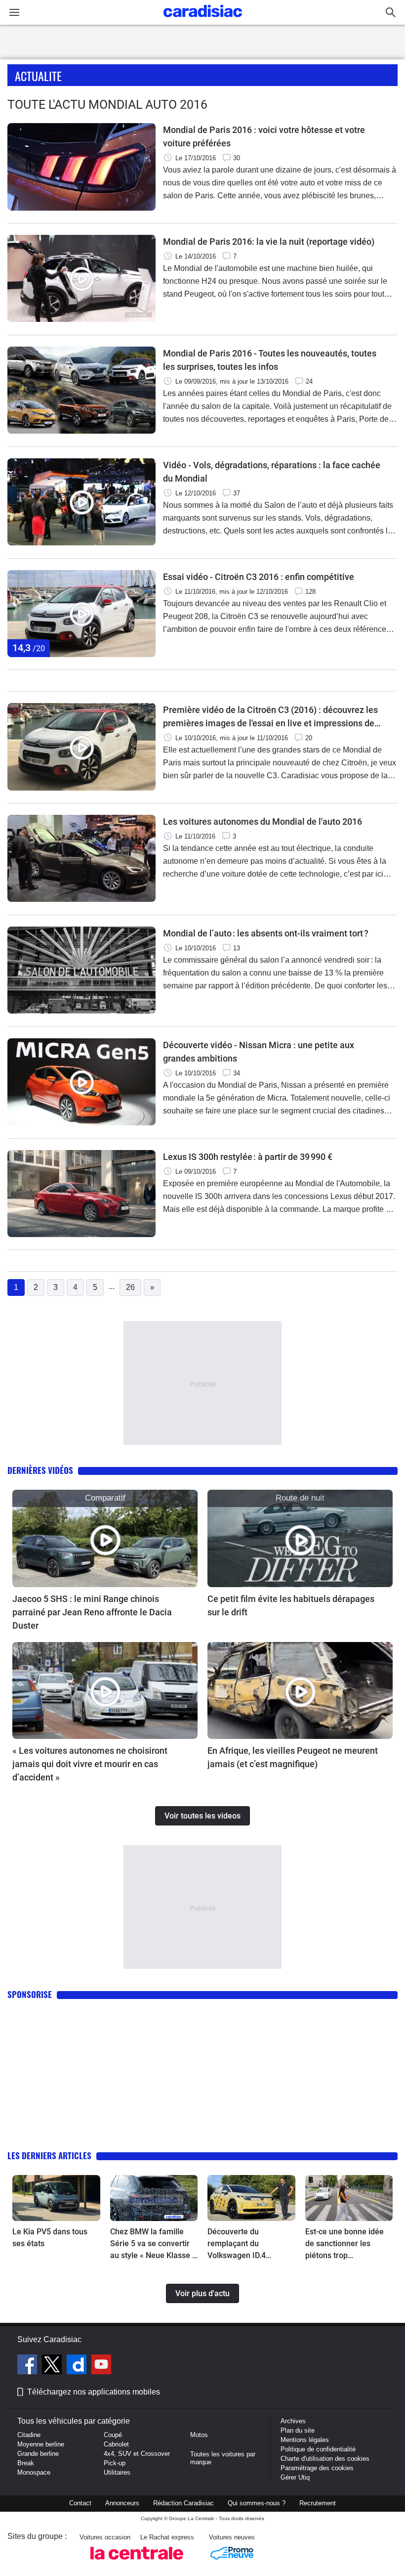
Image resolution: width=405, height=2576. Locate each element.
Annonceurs (122, 2503)
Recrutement (318, 2503)
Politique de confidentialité (318, 2449)
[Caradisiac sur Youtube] (101, 2366)
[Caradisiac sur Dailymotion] (78, 2366)
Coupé (113, 2435)
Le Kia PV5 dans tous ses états (50, 2238)
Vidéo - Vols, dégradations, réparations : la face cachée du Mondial (272, 472)
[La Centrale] (137, 2562)
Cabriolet (116, 2444)
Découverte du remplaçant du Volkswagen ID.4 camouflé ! (237, 2244)
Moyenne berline (41, 2444)
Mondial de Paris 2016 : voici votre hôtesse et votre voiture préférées (264, 136)
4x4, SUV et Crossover (137, 2454)
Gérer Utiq (295, 2477)
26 (130, 1287)
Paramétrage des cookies (317, 2468)
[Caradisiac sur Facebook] (28, 2366)
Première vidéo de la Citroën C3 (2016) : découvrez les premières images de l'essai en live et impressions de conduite (270, 717)
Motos (199, 2435)
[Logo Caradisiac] (203, 20)
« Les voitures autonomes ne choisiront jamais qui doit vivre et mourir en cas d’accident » (90, 1764)
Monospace (34, 2472)
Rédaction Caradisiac (183, 2503)
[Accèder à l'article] (105, 1538)
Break (26, 2463)
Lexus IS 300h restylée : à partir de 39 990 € (248, 1157)
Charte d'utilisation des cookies (325, 2459)
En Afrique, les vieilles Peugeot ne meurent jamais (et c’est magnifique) (293, 1757)
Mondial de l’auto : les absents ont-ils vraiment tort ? (266, 933)
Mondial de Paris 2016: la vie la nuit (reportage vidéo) (269, 242)
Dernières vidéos (40, 1470)
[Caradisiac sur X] (53, 2366)
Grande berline (38, 2454)
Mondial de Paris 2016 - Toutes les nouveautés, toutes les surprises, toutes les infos (270, 360)
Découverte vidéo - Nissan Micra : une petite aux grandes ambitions (259, 1052)
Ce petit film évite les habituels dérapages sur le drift (291, 1605)
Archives (293, 2421)
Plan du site (298, 2430)
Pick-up (115, 2463)
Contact (80, 2503)
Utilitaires (117, 2472)
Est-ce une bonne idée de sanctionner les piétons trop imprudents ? (344, 2244)
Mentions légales (305, 2440)
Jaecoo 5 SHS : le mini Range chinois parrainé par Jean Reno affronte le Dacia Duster (92, 1612)
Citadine (29, 2435)
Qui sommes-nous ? (257, 2503)
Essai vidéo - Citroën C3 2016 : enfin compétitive (259, 577)
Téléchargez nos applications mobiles (94, 2392)
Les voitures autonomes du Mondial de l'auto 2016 (263, 822)
